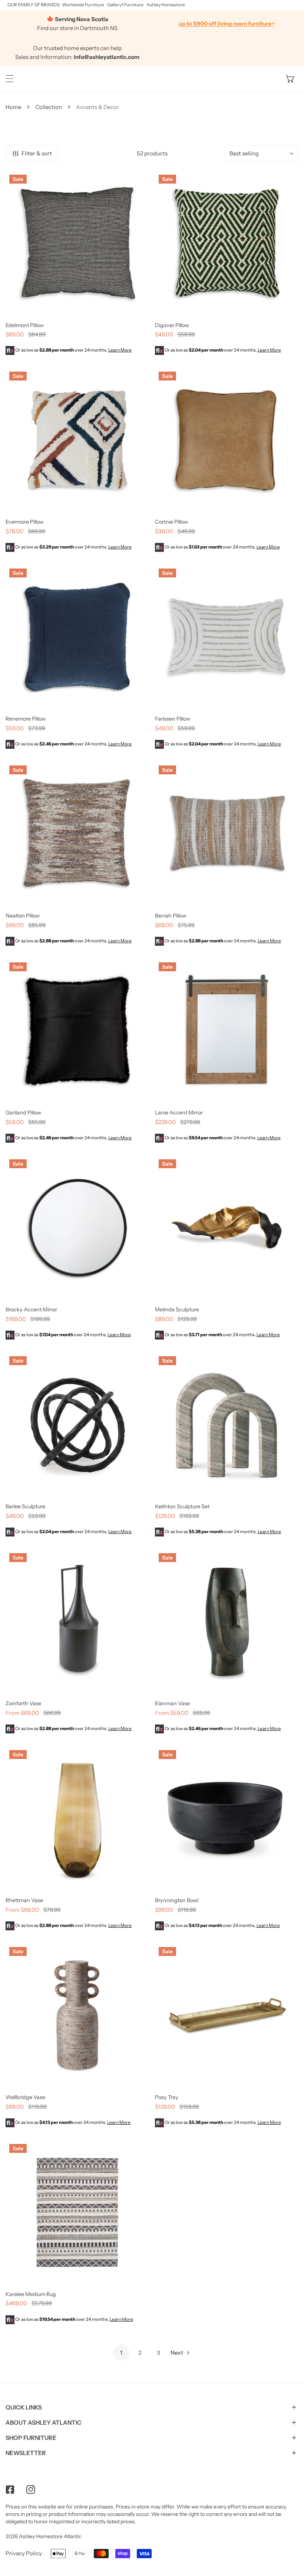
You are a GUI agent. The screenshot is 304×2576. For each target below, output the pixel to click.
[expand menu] (10, 79)
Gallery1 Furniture (125, 5)
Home (13, 107)
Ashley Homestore (166, 5)
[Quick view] (135, 306)
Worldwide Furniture (83, 5)
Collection (49, 107)
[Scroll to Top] (291, 2537)
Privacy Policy (24, 2553)
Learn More (120, 350)
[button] (290, 79)
